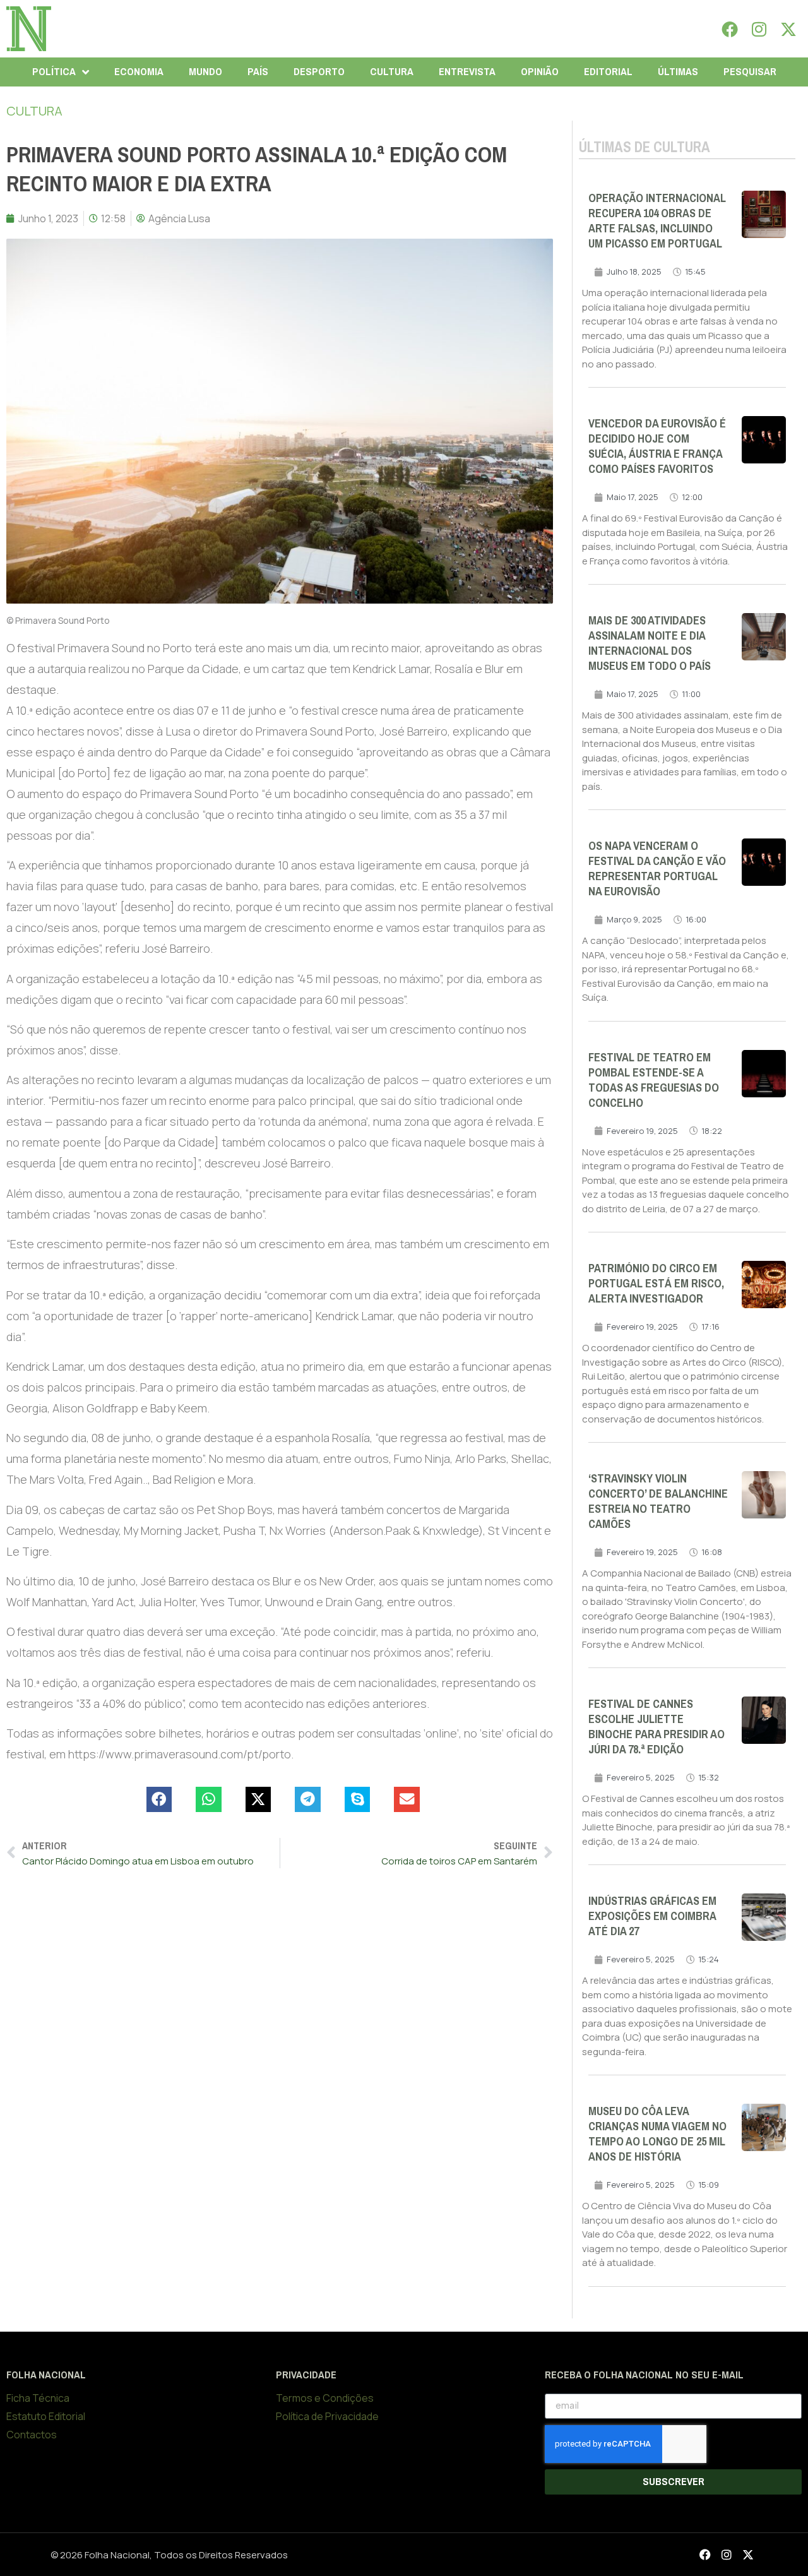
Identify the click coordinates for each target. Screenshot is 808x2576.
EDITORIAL (608, 72)
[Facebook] (730, 29)
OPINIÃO (540, 72)
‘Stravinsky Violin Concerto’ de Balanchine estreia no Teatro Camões (658, 1501)
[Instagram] (759, 29)
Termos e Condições (325, 2398)
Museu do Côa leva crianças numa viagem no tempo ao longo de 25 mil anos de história (657, 2134)
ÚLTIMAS (678, 72)
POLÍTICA (54, 72)
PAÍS (258, 72)
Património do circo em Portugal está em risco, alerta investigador (656, 1284)
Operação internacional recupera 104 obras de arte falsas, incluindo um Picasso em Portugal (657, 221)
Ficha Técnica (38, 2398)
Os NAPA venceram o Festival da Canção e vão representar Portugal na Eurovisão (657, 869)
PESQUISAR (750, 72)
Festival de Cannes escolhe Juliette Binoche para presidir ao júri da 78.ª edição (656, 1727)
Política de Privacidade (327, 2416)
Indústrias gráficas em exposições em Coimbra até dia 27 (652, 1916)
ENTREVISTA (467, 72)
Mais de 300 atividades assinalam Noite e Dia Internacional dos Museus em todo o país (650, 643)
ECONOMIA (139, 72)
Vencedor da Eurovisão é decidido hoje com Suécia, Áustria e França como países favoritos (657, 446)
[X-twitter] (788, 29)
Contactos (32, 2435)
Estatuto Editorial (46, 2416)
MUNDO (205, 72)
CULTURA (392, 72)
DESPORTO (319, 72)
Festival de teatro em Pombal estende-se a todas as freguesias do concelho (654, 1080)
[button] (159, 1800)
